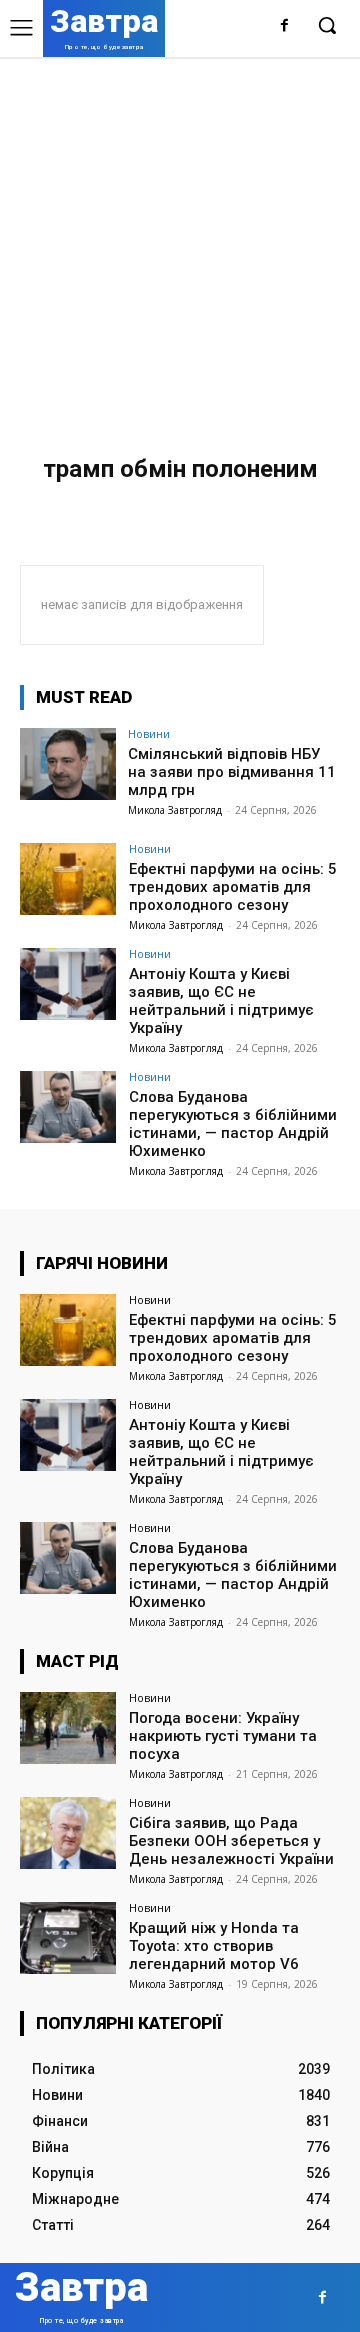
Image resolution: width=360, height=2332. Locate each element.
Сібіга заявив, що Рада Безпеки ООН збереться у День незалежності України (231, 1841)
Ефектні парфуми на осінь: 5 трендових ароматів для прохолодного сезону (233, 887)
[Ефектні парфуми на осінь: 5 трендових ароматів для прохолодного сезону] (68, 879)
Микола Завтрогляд (175, 810)
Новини (149, 733)
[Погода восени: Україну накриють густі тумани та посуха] (68, 1728)
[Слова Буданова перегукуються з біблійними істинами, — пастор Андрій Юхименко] (68, 1107)
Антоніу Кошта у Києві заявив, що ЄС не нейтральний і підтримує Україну (221, 1001)
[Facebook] (284, 26)
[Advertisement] (180, 247)
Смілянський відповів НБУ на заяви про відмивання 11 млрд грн (232, 772)
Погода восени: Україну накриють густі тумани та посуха (223, 1736)
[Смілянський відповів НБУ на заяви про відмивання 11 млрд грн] (68, 764)
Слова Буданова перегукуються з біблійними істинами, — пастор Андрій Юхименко (233, 1124)
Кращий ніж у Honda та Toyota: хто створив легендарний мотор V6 (214, 1946)
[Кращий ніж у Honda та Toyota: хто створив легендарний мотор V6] (68, 1938)
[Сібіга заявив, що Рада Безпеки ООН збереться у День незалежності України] (68, 1833)
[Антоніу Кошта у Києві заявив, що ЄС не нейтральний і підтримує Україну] (68, 984)
